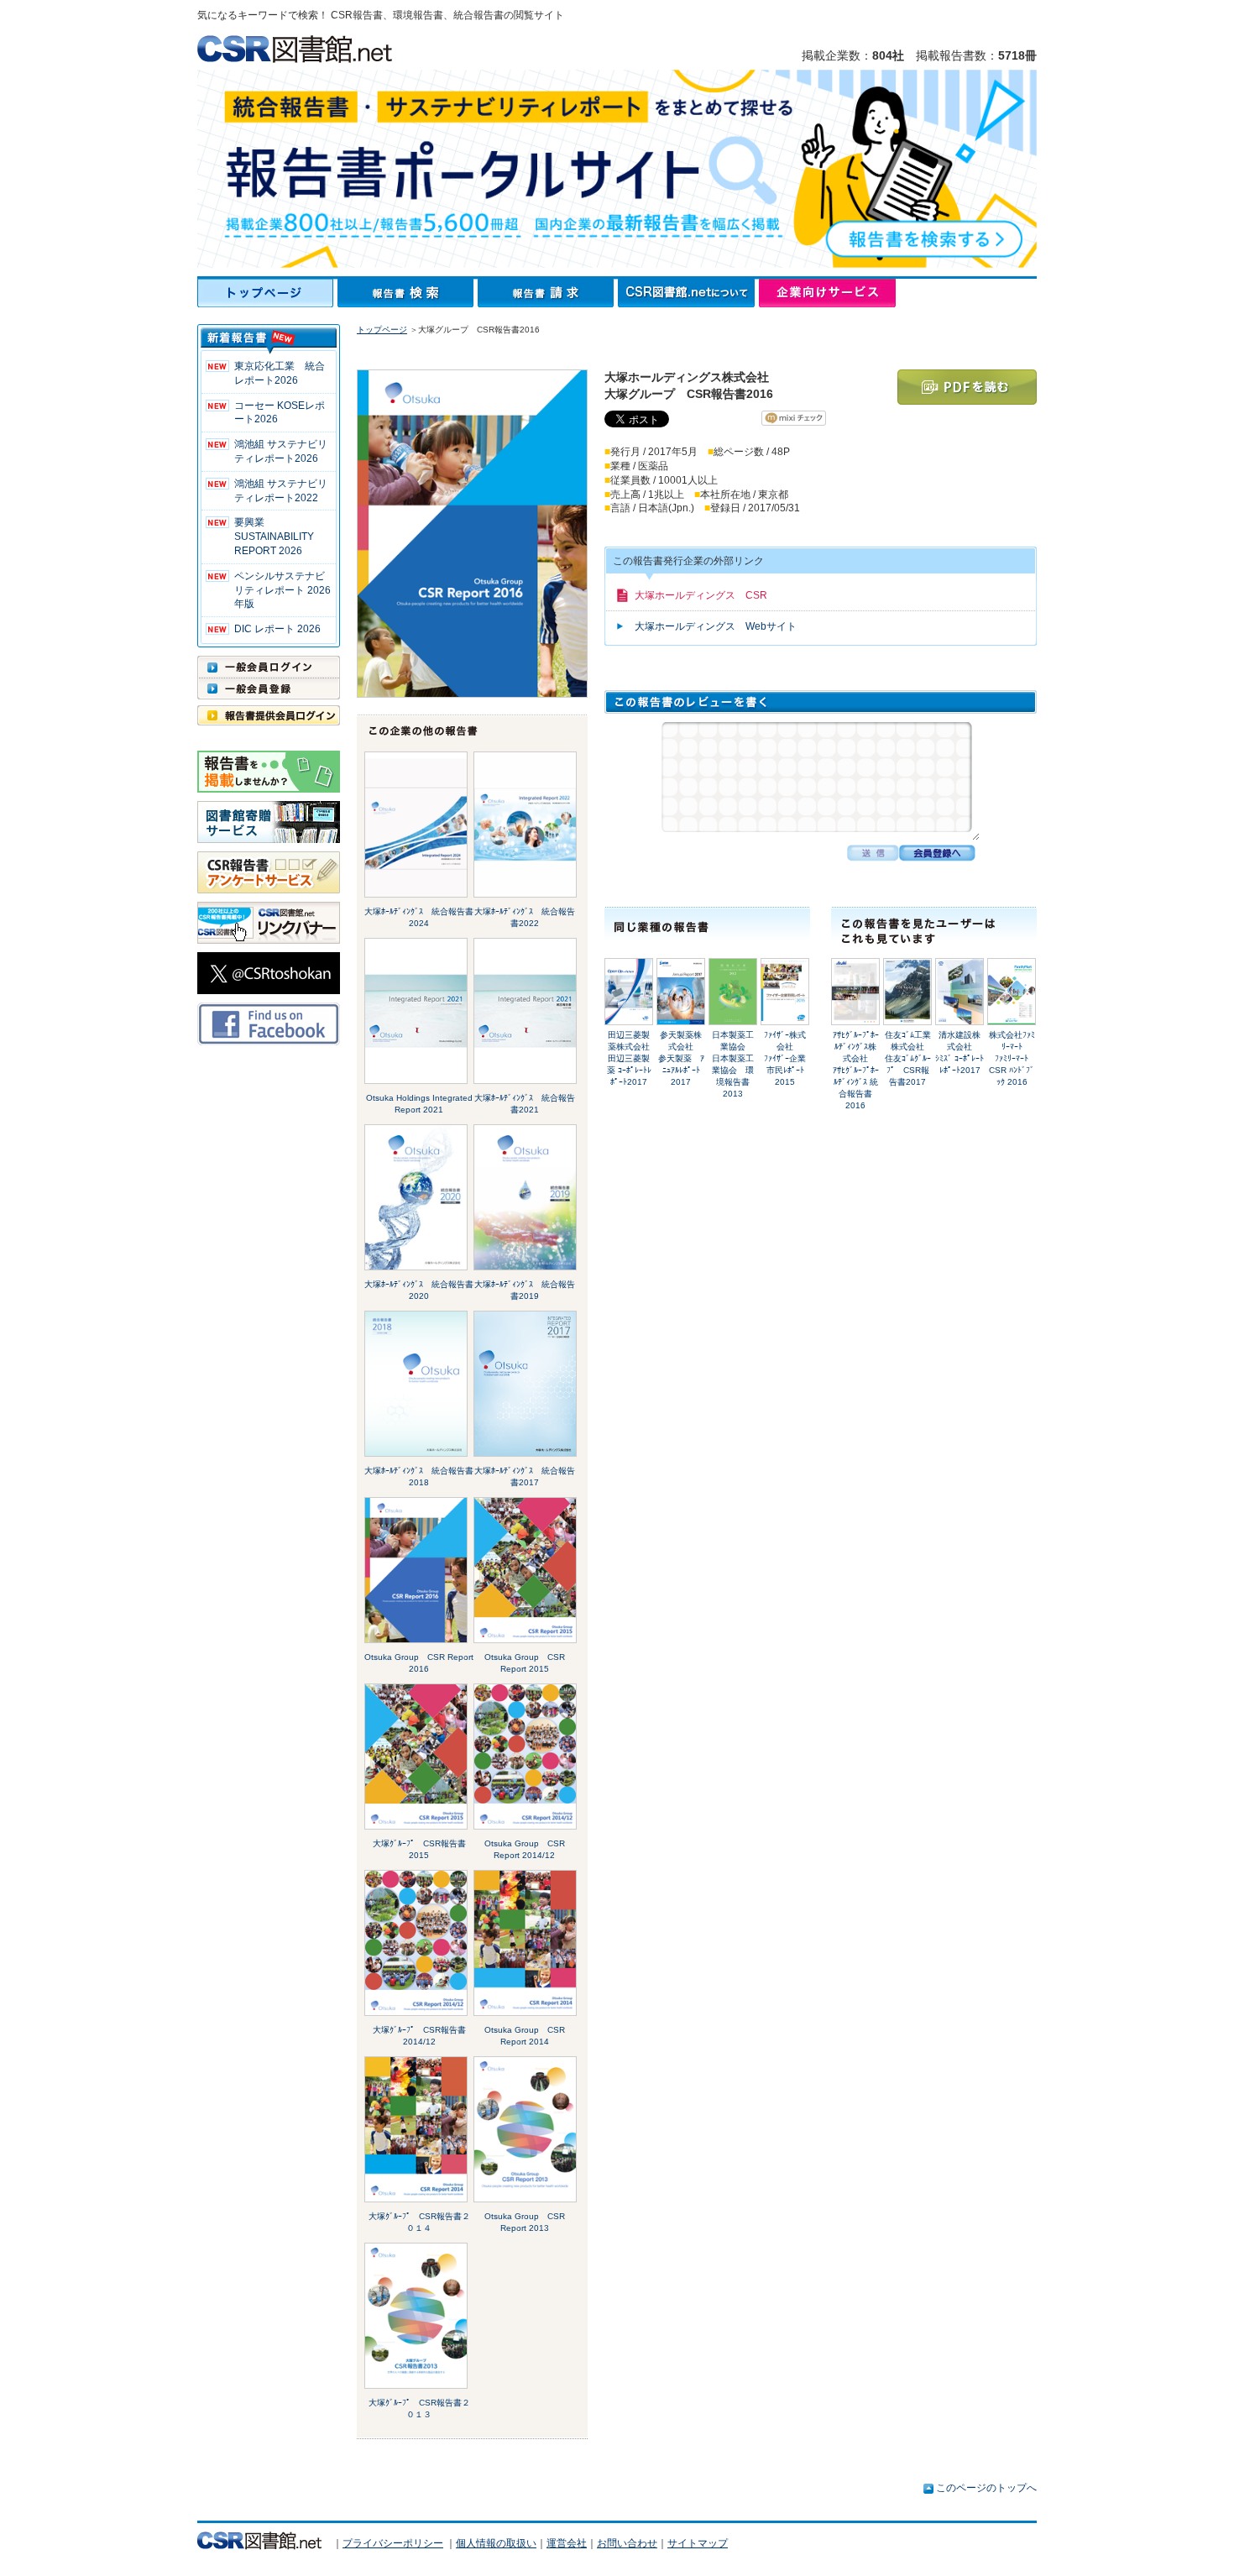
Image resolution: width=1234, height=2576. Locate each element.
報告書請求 (548, 293)
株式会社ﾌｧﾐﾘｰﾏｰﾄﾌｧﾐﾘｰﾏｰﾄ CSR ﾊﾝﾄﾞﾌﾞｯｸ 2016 (1012, 1058)
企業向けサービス (827, 293)
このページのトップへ (986, 2488)
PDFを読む (967, 387)
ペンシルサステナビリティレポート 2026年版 (282, 590)
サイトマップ (698, 2543)
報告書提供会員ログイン (269, 715)
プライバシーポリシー (393, 2543)
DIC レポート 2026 (277, 629)
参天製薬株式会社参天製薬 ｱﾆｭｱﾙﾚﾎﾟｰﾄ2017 (681, 1058)
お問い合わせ (627, 2543)
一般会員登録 (269, 689)
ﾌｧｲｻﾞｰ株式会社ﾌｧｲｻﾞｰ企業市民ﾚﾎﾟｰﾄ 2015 (785, 1058)
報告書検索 (408, 293)
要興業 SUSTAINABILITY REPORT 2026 (274, 537)
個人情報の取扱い (496, 2543)
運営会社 (567, 2543)
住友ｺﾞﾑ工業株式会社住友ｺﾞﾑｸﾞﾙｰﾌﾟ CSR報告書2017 (908, 1058)
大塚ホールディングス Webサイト (716, 626)
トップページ (267, 293)
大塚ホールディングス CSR (701, 595)
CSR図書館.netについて (688, 293)
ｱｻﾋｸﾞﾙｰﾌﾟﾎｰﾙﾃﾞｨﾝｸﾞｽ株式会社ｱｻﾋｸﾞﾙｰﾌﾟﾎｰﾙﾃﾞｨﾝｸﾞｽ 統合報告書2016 (856, 1070)
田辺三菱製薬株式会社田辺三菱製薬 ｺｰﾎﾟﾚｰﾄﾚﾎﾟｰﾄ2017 (629, 1058)
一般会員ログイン (269, 667)
